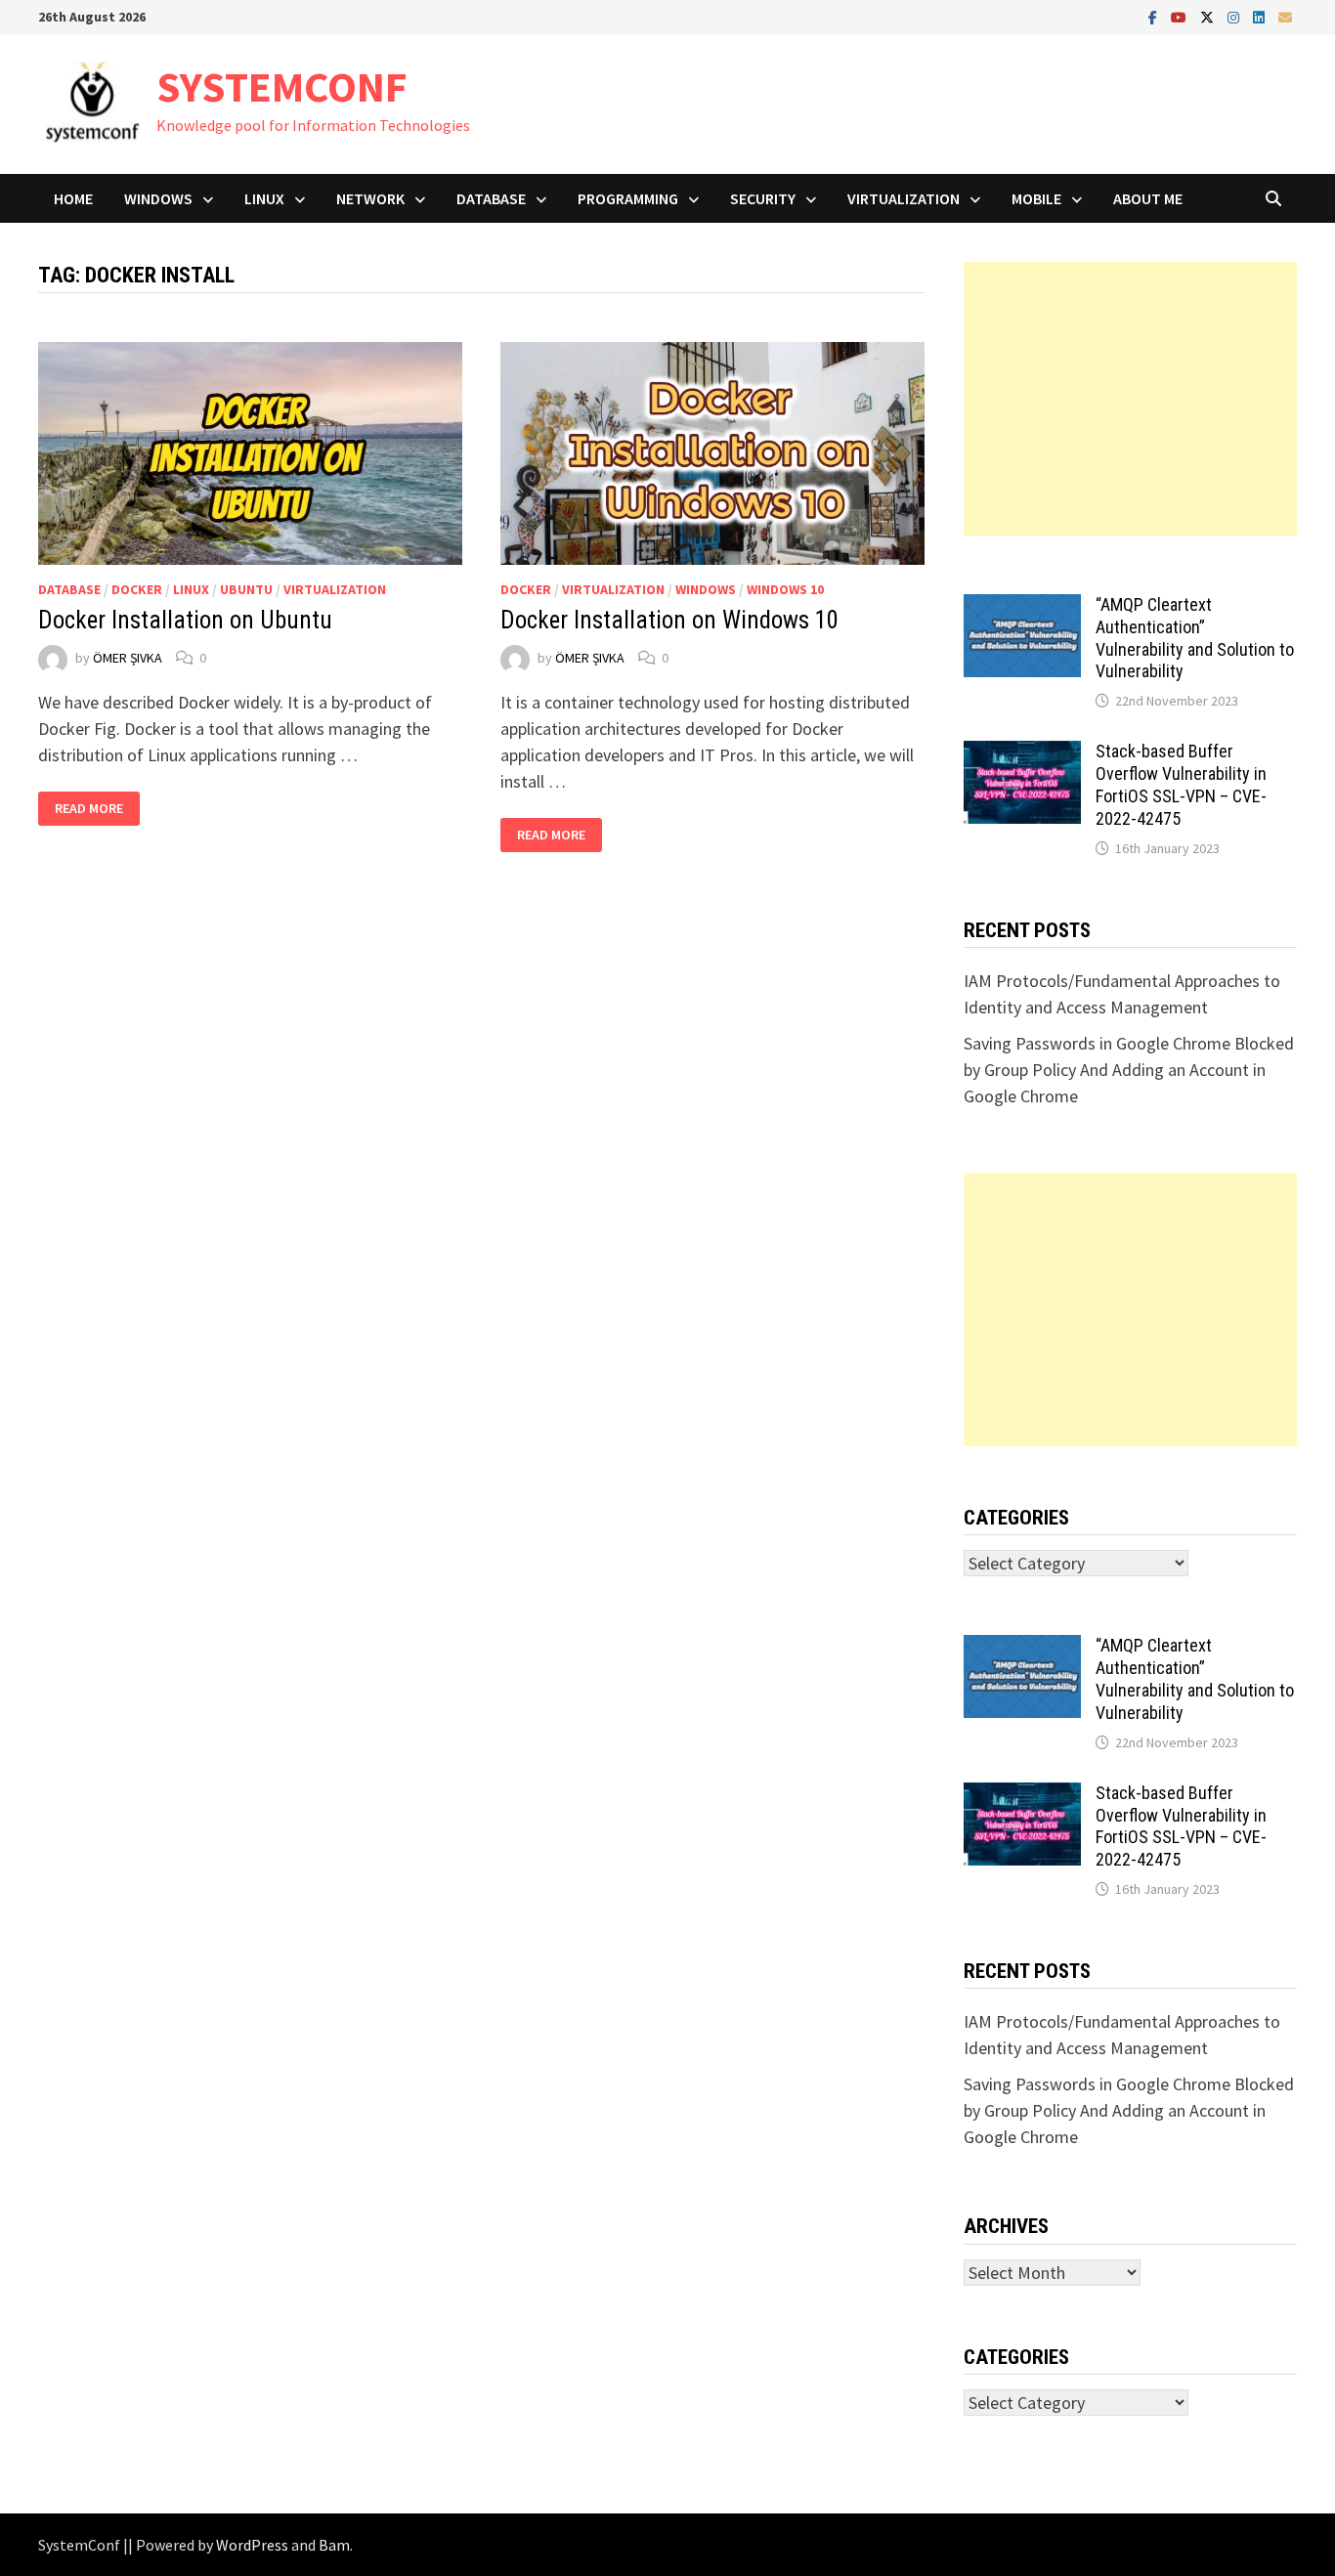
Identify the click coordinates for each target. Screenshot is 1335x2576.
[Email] (1285, 16)
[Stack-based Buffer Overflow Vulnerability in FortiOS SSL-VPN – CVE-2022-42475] (1022, 754)
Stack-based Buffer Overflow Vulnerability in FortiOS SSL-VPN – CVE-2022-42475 (1181, 785)
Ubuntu (246, 589)
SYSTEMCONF (282, 86)
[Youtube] (1181, 16)
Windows (158, 198)
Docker (137, 589)
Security (763, 198)
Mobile (1036, 198)
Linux (264, 198)
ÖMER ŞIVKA (128, 658)
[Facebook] (1155, 16)
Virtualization (904, 198)
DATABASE (491, 198)
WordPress (252, 2545)
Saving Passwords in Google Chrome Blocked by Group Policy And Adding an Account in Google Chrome (1129, 1070)
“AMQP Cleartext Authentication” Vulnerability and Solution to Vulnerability (1195, 638)
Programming (628, 198)
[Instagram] (1235, 16)
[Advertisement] (1130, 399)
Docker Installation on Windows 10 (669, 620)
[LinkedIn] (1261, 16)
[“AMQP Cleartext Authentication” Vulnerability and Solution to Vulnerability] (1022, 607)
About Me (1148, 198)
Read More (97, 809)
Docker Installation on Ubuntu (185, 620)
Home (73, 198)
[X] (1209, 16)
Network (370, 198)
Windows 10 (785, 589)
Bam (334, 2545)
